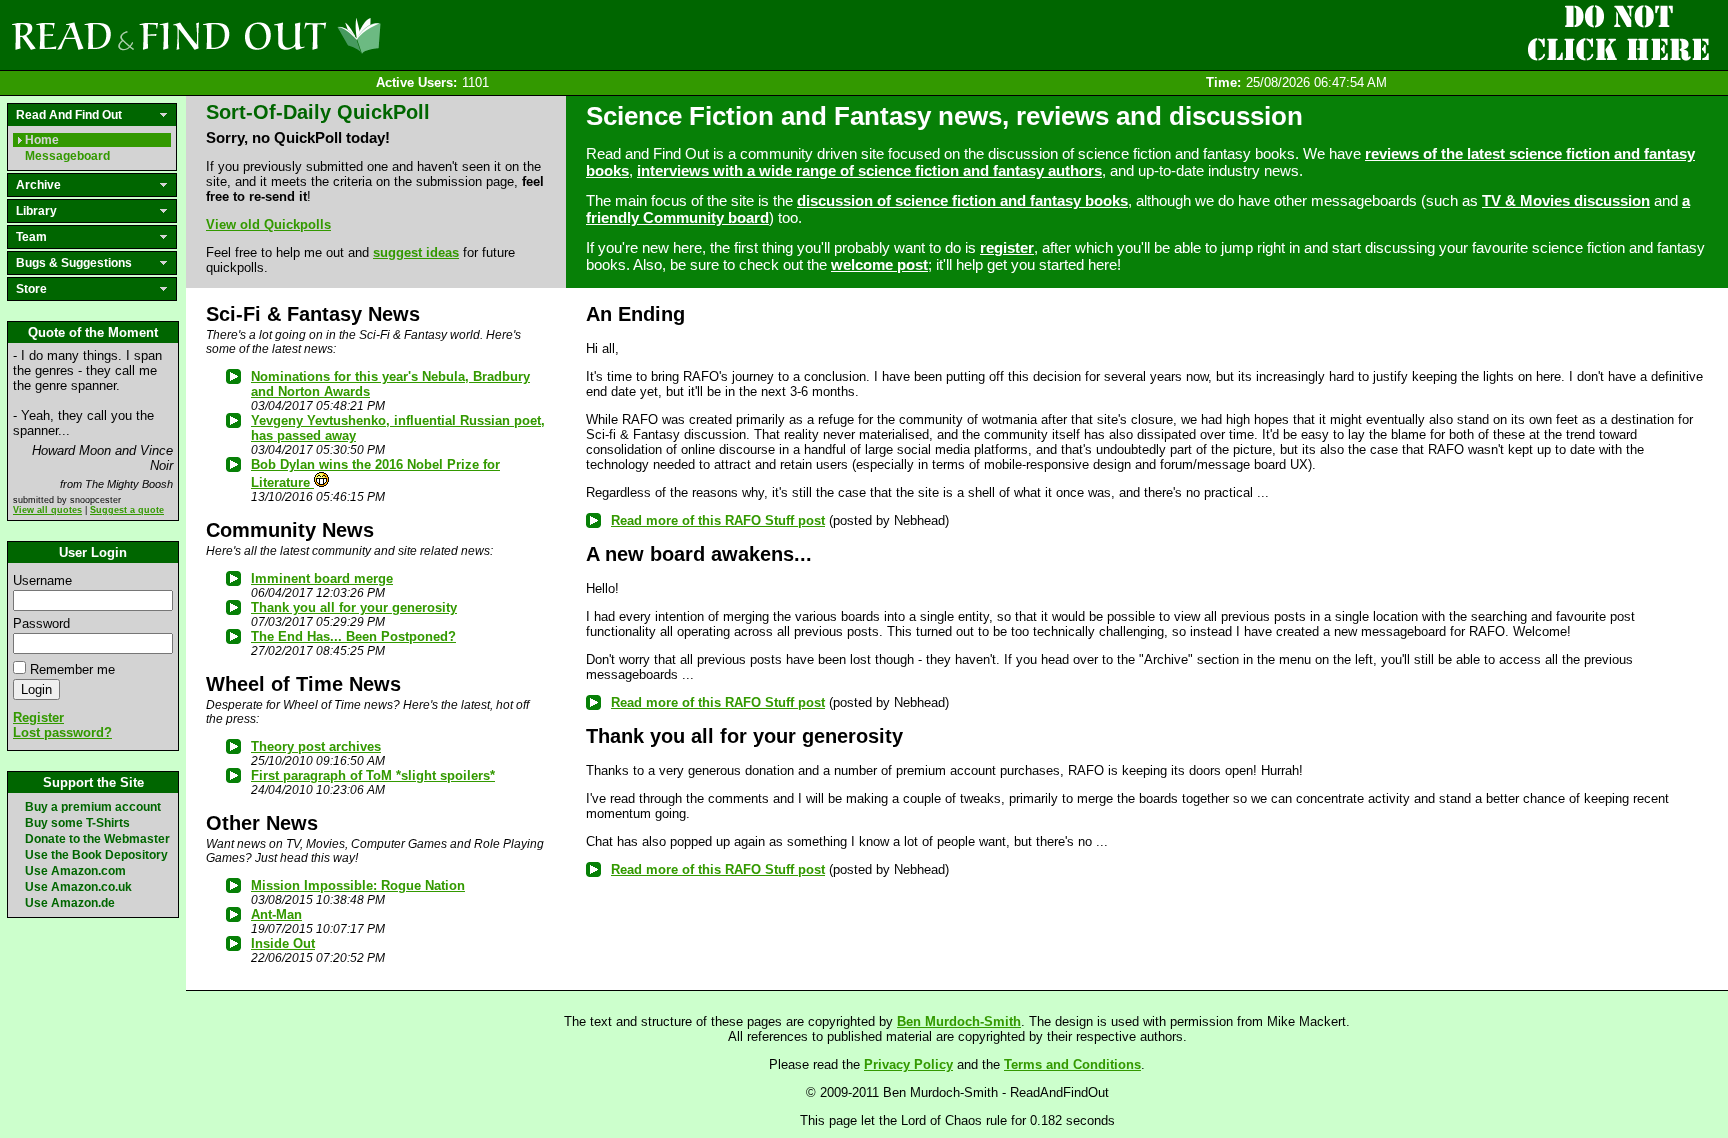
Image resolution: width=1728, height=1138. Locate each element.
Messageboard (67, 156)
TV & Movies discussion (1566, 200)
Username (42, 580)
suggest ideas (416, 252)
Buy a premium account (93, 807)
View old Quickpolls (268, 224)
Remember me (72, 669)
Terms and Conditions (1072, 1064)
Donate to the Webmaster (97, 839)
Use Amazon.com (75, 871)
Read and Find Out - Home (301, 35)
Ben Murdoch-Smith (959, 1021)
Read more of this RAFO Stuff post (718, 520)
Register (38, 717)
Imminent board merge (322, 578)
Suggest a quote (127, 510)
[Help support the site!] (1618, 34)
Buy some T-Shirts (77, 823)
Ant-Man (276, 914)
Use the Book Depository (96, 855)
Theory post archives (316, 746)
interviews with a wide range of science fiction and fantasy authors (869, 170)
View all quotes (47, 510)
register (1007, 247)
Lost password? (62, 732)
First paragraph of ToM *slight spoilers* (373, 775)
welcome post (879, 264)
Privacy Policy (908, 1064)
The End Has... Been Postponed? (353, 636)
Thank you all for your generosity (354, 607)
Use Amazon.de (70, 903)
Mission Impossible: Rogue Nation (358, 885)
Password (41, 623)
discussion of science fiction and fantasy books (962, 200)
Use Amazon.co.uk (78, 887)
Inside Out (283, 943)
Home (42, 140)
